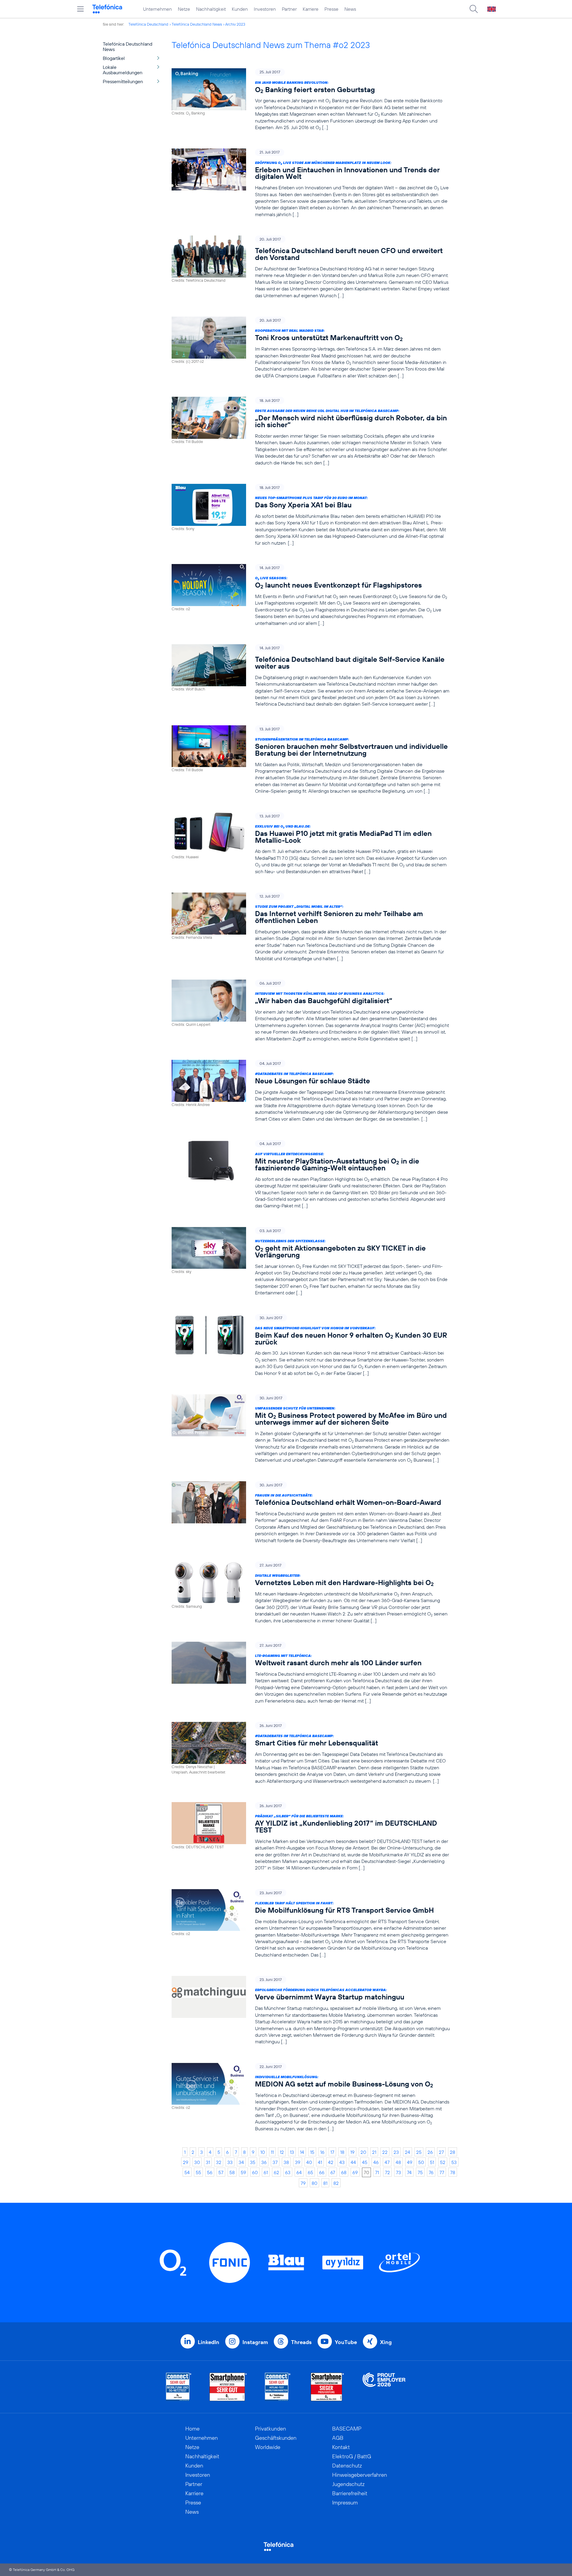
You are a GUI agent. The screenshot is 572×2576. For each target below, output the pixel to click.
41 (320, 2162)
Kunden (240, 9)
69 (355, 2172)
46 (376, 2162)
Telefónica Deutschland (148, 24)
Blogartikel (114, 58)
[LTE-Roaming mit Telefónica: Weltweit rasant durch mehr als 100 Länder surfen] (311, 1673)
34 (241, 2162)
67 (333, 2172)
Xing (386, 2342)
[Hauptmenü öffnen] (80, 9)
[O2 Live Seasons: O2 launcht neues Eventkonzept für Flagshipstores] (311, 595)
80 (314, 2183)
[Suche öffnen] (474, 9)
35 (253, 2162)
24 (408, 2152)
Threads (301, 2342)
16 (322, 2152)
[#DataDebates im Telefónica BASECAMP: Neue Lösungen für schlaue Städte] (311, 1091)
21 (374, 2152)
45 (365, 2162)
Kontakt (341, 2447)
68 (344, 2172)
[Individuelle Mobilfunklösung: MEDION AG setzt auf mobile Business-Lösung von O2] (311, 2097)
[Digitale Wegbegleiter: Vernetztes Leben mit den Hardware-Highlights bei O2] (311, 1593)
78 (453, 2172)
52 (443, 2162)
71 (377, 2172)
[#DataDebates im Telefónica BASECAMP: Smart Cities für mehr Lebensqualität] (311, 1753)
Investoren (265, 9)
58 (232, 2172)
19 (352, 2152)
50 (421, 2162)
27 (441, 2152)
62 (276, 2172)
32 (219, 2162)
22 (385, 2152)
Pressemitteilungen (123, 81)
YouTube (346, 2342)
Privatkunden (271, 2429)
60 (255, 2172)
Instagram (255, 2342)
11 (272, 2152)
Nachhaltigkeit (211, 9)
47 (387, 2162)
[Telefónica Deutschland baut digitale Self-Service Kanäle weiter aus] (311, 676)
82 (336, 2183)
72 (387, 2172)
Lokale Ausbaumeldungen (123, 70)
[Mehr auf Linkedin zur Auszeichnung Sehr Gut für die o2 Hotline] (278, 2387)
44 (353, 2162)
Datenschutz (347, 2466)
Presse (331, 9)
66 (322, 2172)
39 (298, 2162)
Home (192, 2429)
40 (309, 2162)
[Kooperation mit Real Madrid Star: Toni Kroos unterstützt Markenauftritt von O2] (311, 348)
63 (288, 2172)
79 (303, 2183)
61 (266, 2172)
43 (342, 2162)
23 (396, 2152)
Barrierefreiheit (350, 2493)
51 (432, 2162)
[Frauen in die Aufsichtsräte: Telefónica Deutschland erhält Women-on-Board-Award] (311, 1512)
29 (186, 2162)
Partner (289, 9)
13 (292, 2152)
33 (230, 2162)
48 (398, 2162)
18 (342, 2152)
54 (187, 2172)
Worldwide (268, 2447)
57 (221, 2172)
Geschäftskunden (276, 2438)
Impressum (345, 2503)
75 (420, 2172)
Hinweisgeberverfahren (360, 2475)
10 (263, 2152)
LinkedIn (209, 2342)
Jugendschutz (348, 2484)
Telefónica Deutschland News (197, 24)
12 (282, 2152)
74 (409, 2172)
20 (363, 2152)
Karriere (311, 9)
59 (243, 2172)
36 (264, 2162)
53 (454, 2162)
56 (210, 2172)
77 (442, 2172)
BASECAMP (347, 2429)
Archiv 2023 (235, 24)
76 (431, 2172)
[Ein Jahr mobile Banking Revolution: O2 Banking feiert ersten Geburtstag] (311, 99)
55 (198, 2172)
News (350, 9)
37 (275, 2162)
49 (410, 2162)
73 (398, 2172)
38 (286, 2162)
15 (312, 2152)
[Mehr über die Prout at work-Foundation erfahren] (384, 2387)
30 (197, 2162)
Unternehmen (157, 9)
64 (299, 2172)
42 (331, 2162)
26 (430, 2152)
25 (419, 2152)
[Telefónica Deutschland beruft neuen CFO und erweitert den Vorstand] (311, 267)
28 (453, 2152)
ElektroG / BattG (352, 2456)
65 (310, 2172)
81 (325, 2183)
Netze (184, 9)
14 (302, 2152)
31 (208, 2162)
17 (332, 2152)
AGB (338, 2438)
